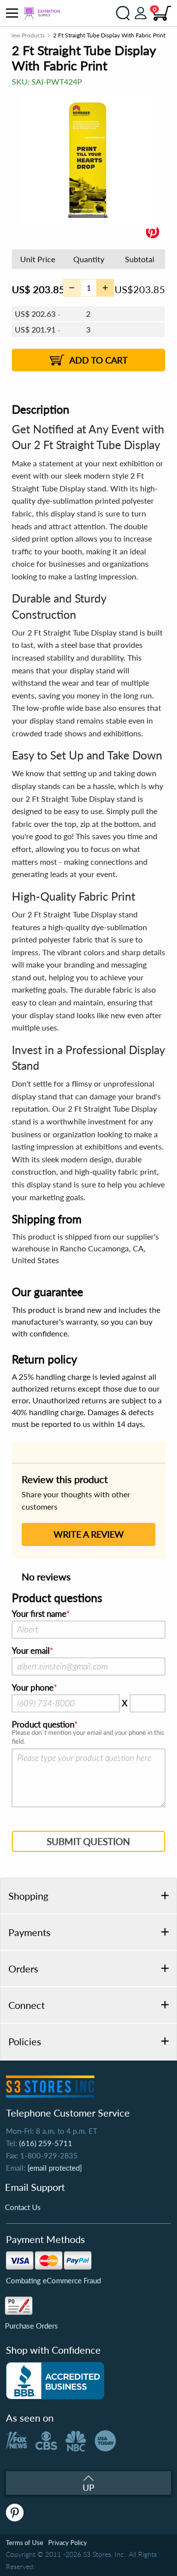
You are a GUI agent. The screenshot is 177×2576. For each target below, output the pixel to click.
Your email (31, 1651)
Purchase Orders (31, 2326)
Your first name (39, 1614)
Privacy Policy (68, 2543)
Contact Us (23, 2207)
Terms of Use (25, 2543)
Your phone (33, 1688)
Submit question (88, 1841)
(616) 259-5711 (46, 2143)
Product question (43, 1725)
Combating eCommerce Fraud (53, 2280)
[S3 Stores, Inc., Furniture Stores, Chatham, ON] (55, 2381)
